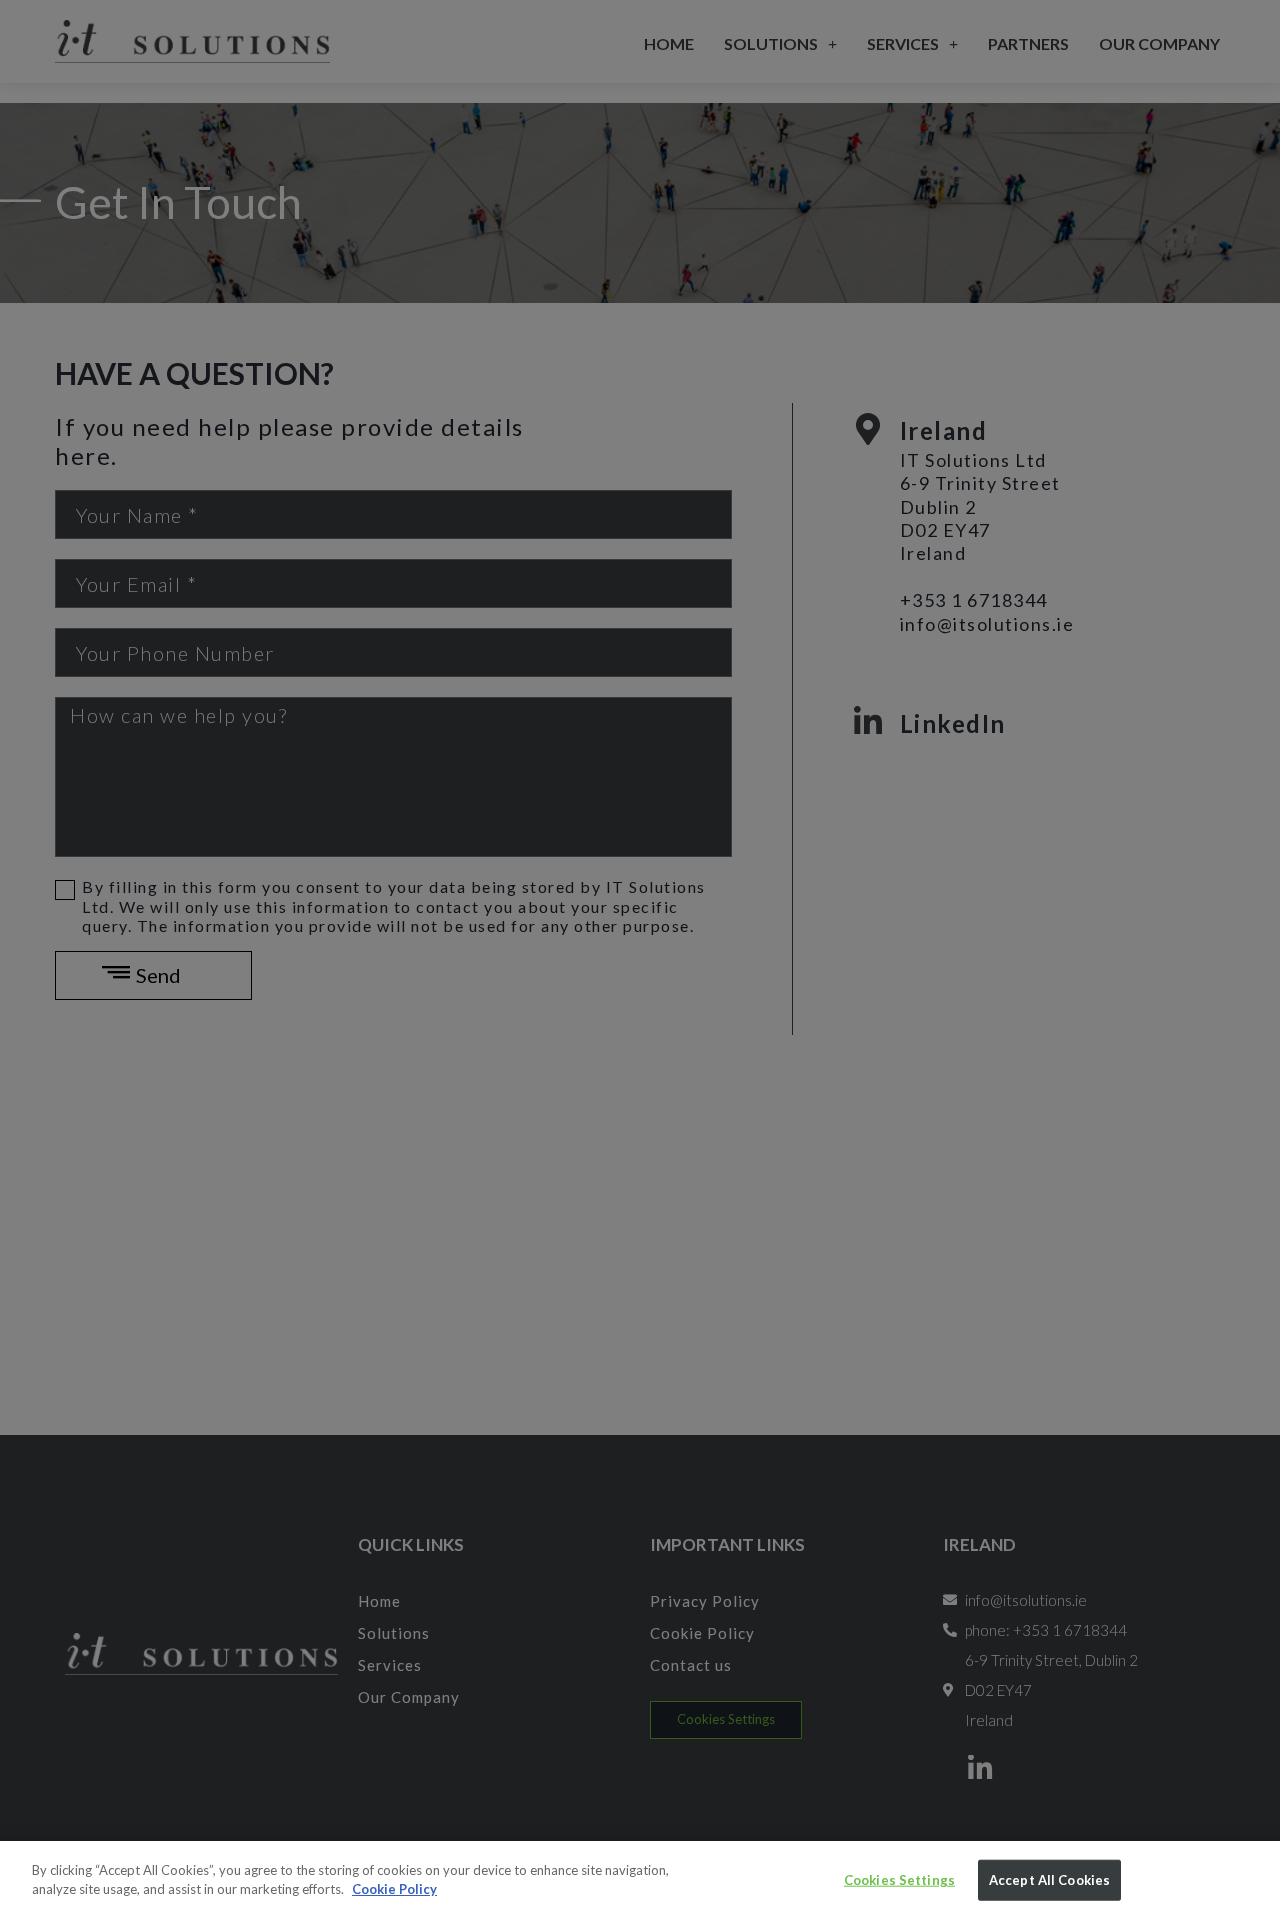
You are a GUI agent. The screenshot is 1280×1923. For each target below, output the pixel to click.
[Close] (1250, 1882)
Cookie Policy (394, 1889)
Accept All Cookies (1049, 1880)
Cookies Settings (899, 1880)
